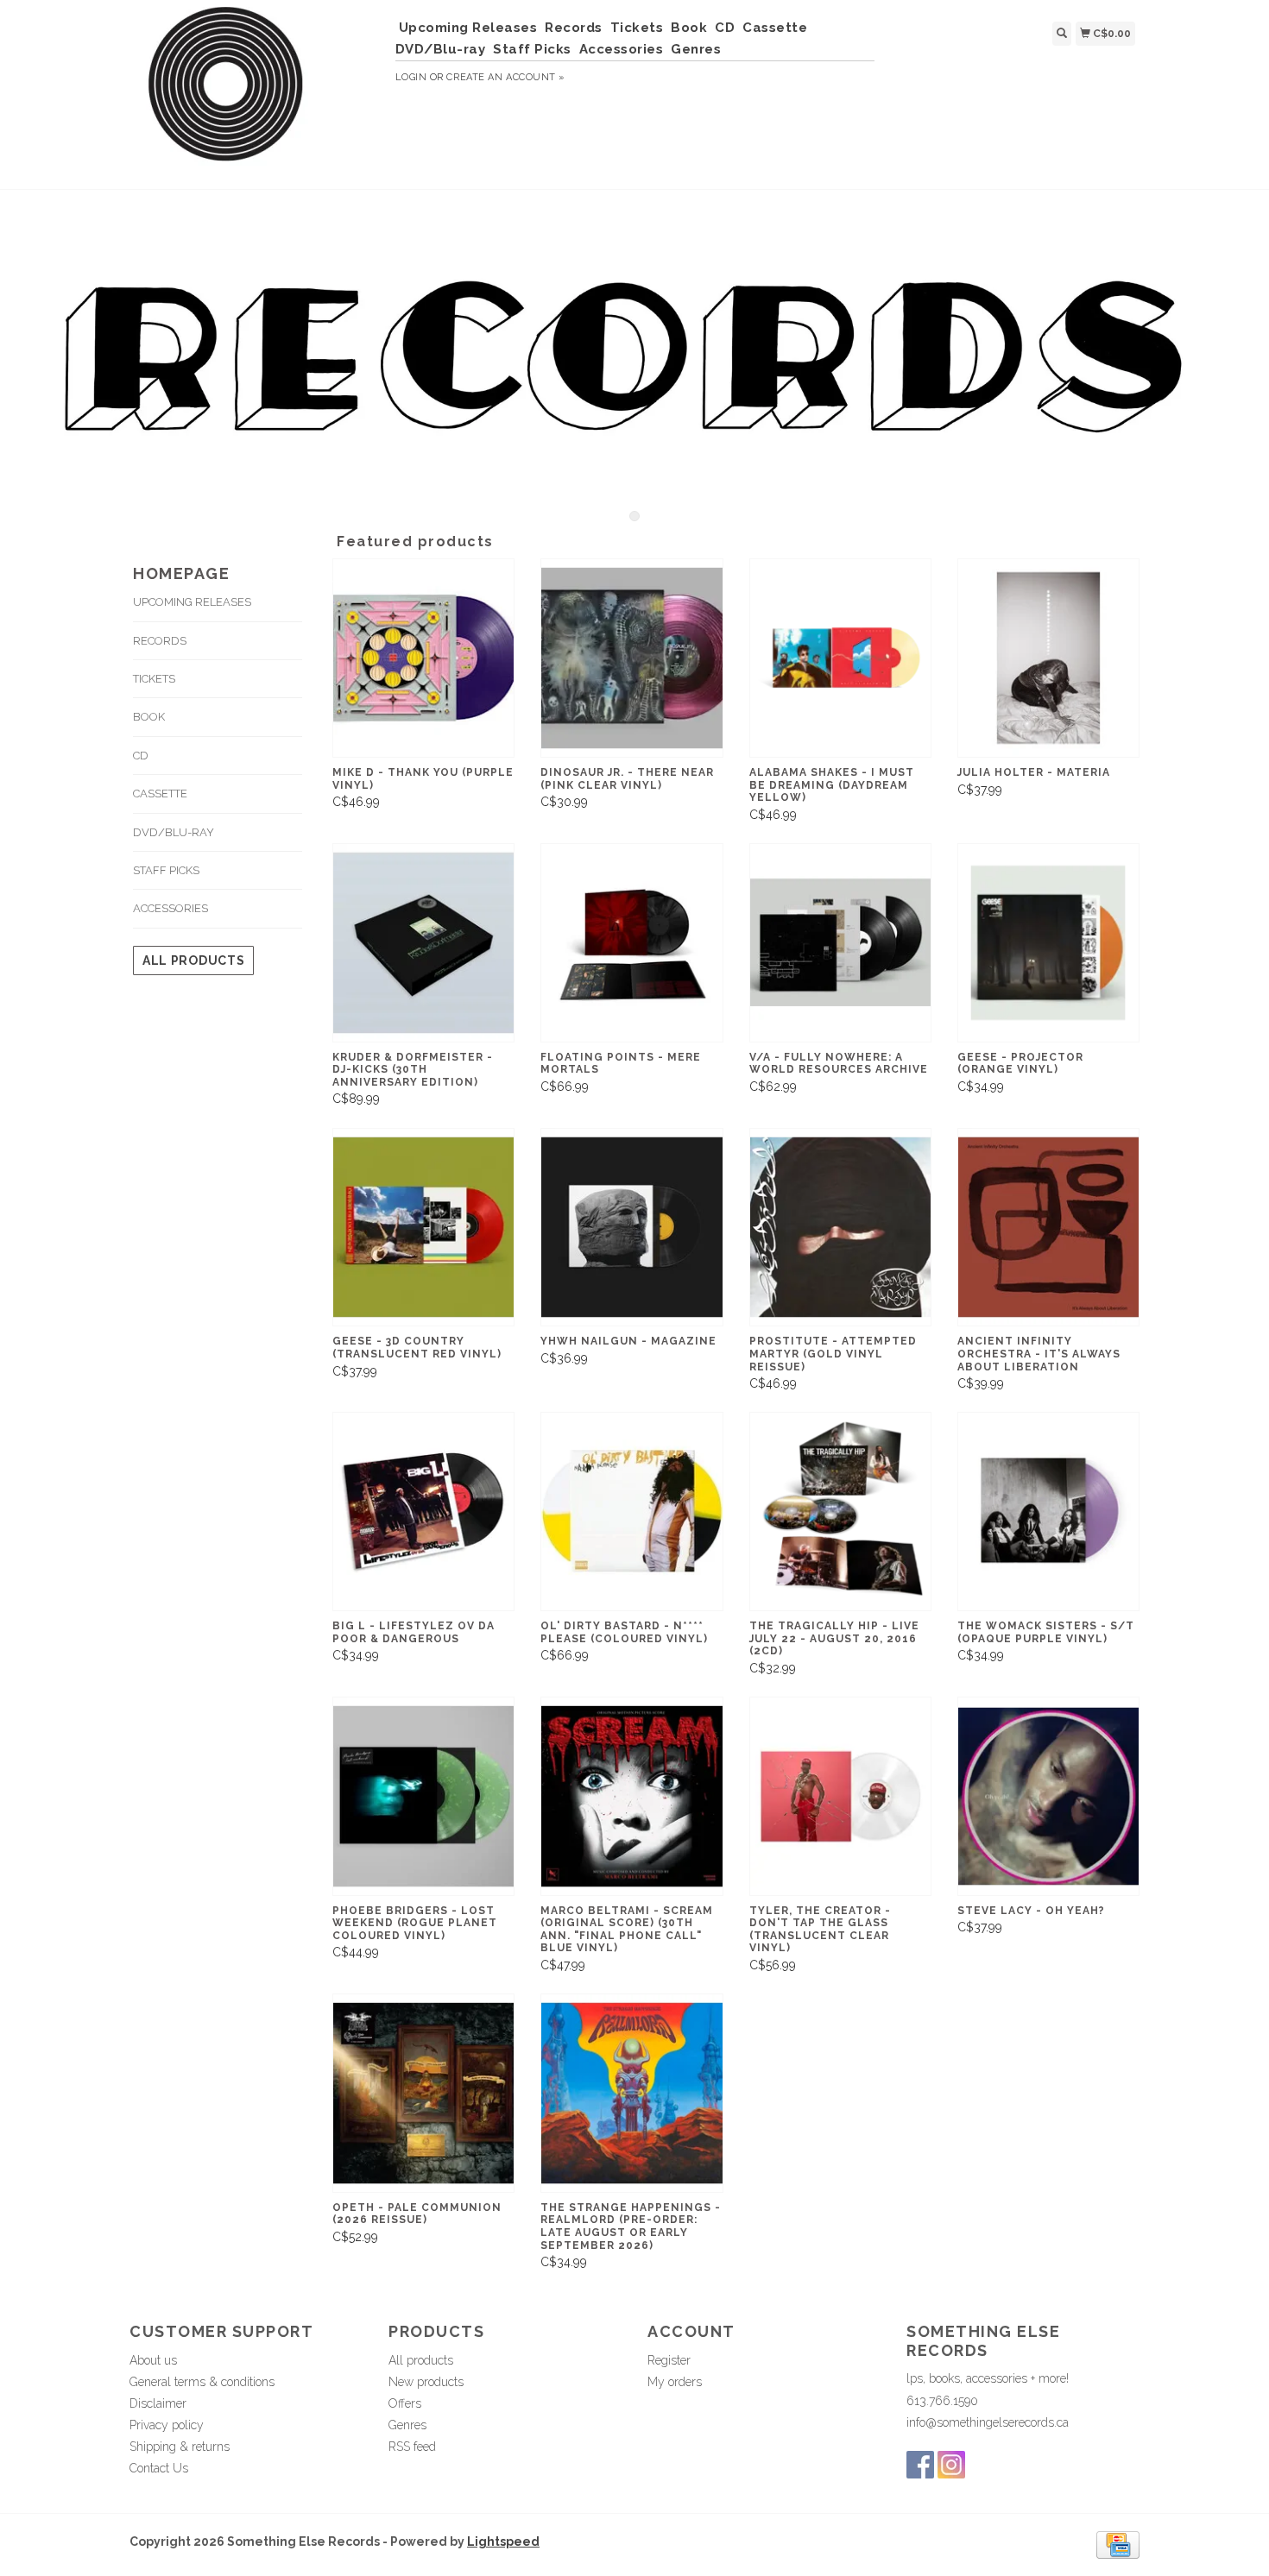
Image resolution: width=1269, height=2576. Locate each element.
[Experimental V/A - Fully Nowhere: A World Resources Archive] (840, 943)
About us (153, 2360)
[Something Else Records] (256, 92)
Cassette (775, 28)
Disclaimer (158, 2403)
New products (426, 2382)
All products (193, 960)
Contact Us (159, 2468)
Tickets (637, 28)
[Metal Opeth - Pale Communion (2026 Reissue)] (423, 2093)
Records (574, 28)
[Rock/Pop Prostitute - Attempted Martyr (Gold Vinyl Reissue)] (840, 1228)
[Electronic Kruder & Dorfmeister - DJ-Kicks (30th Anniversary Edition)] (423, 943)
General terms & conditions (202, 2382)
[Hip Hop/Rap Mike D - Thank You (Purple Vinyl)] (423, 658)
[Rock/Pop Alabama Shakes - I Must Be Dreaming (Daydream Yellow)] (840, 658)
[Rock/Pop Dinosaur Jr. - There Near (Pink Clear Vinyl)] (631, 658)
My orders (675, 2382)
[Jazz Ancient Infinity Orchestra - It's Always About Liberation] (1048, 1228)
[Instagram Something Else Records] (951, 2465)
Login (411, 77)
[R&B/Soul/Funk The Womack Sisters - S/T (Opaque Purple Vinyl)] (1048, 1512)
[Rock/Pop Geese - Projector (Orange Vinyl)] (1048, 943)
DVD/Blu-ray (441, 49)
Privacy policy (167, 2425)
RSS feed (412, 2447)
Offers (405, 2403)
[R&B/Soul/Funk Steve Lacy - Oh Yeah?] (1048, 1796)
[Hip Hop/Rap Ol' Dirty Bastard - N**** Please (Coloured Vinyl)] (631, 1512)
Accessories (622, 49)
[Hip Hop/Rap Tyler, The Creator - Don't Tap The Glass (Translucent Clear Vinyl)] (840, 1796)
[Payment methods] (1118, 2544)
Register (669, 2360)
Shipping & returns (180, 2447)
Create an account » (505, 77)
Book (689, 28)
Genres (696, 49)
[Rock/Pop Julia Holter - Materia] (1048, 658)
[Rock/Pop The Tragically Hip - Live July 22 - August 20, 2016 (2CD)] (840, 1512)
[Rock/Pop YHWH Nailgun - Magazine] (631, 1228)
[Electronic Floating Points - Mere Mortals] (631, 943)
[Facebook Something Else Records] (920, 2465)
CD (725, 28)
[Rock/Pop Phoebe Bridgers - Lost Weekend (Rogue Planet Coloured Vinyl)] (423, 1796)
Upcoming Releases (468, 28)
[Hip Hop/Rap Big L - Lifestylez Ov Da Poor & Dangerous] (423, 1512)
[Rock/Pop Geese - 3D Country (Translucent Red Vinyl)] (423, 1228)
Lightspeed (503, 2541)
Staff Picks (532, 49)
